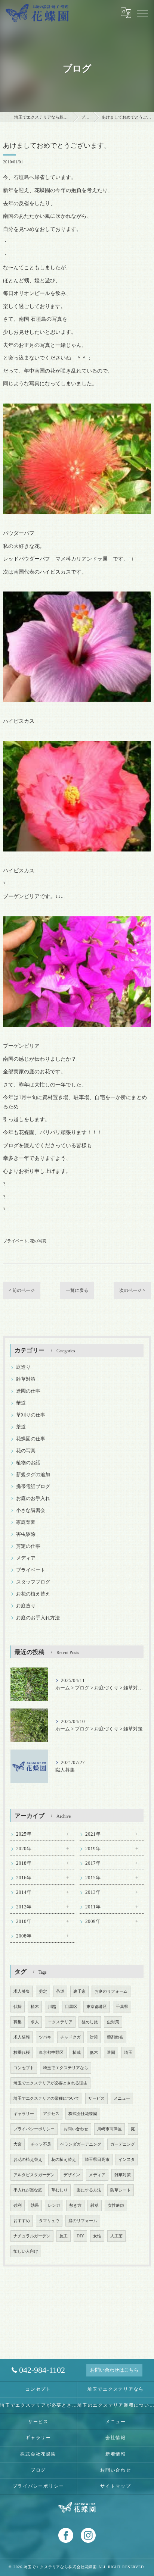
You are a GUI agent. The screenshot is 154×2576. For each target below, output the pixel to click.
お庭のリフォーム (111, 1991)
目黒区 (71, 2007)
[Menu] (142, 13)
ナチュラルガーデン (32, 2236)
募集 (18, 2022)
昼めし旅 (90, 2022)
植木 (35, 2007)
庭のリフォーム (83, 2221)
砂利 (18, 2205)
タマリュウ (49, 2221)
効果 (35, 2205)
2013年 (93, 1892)
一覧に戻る (77, 1290)
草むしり (59, 2190)
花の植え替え (64, 2160)
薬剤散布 (115, 2037)
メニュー (122, 2098)
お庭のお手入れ (33, 1499)
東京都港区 (97, 2007)
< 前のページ (22, 1290)
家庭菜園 (26, 1522)
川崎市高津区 (110, 2129)
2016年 (24, 1878)
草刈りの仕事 (31, 1415)
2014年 (24, 1892)
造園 (111, 2053)
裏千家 (79, 1991)
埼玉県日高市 (97, 2160)
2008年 (24, 1936)
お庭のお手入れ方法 (38, 1618)
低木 (94, 2053)
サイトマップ (116, 2486)
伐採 (18, 2007)
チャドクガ (70, 2037)
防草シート (121, 2190)
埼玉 (128, 2053)
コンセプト (24, 2068)
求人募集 (22, 1991)
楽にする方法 (89, 2190)
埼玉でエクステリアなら (66, 2068)
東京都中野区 (51, 2053)
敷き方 (75, 2205)
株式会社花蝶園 (83, 2114)
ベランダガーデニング (81, 2144)
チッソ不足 (41, 2144)
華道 (21, 1403)
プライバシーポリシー (34, 2129)
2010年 (24, 1921)
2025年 (24, 1834)
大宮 (18, 2144)
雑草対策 (26, 1379)
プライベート (15, 1241)
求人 (35, 2022)
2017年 (93, 1863)
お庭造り (26, 1606)
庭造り (23, 1367)
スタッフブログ (33, 1582)
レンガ (54, 2205)
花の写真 (38, 1241)
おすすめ (22, 2221)
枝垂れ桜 (22, 2053)
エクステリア (60, 2022)
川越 (52, 2007)
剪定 (43, 1991)
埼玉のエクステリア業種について (116, 2405)
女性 (97, 2236)
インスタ (127, 2160)
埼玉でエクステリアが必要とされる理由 (50, 2083)
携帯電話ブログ (33, 1487)
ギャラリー (24, 2114)
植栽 (77, 2053)
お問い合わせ (76, 2129)
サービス (96, 2098)
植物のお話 (28, 1463)
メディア (26, 1558)
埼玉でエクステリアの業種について (46, 2098)
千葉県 (122, 2007)
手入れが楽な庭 (28, 2190)
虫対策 (113, 2022)
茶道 (21, 1427)
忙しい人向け (26, 2251)
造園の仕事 (28, 1391)
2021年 (93, 1834)
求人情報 (22, 2037)
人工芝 (116, 2236)
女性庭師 (116, 2205)
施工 (64, 2236)
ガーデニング (123, 2144)
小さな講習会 (31, 1510)
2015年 (93, 1878)
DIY (80, 2236)
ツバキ (45, 2037)
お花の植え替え (33, 1594)
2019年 (93, 1849)
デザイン (72, 2175)
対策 (94, 2037)
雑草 (95, 2205)
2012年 (24, 1907)
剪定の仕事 (28, 1546)
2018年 (24, 1863)
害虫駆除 (26, 1534)
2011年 (93, 1907)
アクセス (51, 2114)
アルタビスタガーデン (34, 2175)
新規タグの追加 (33, 1475)
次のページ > (132, 1290)
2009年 (93, 1921)
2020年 (24, 1849)
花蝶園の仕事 (31, 1439)
